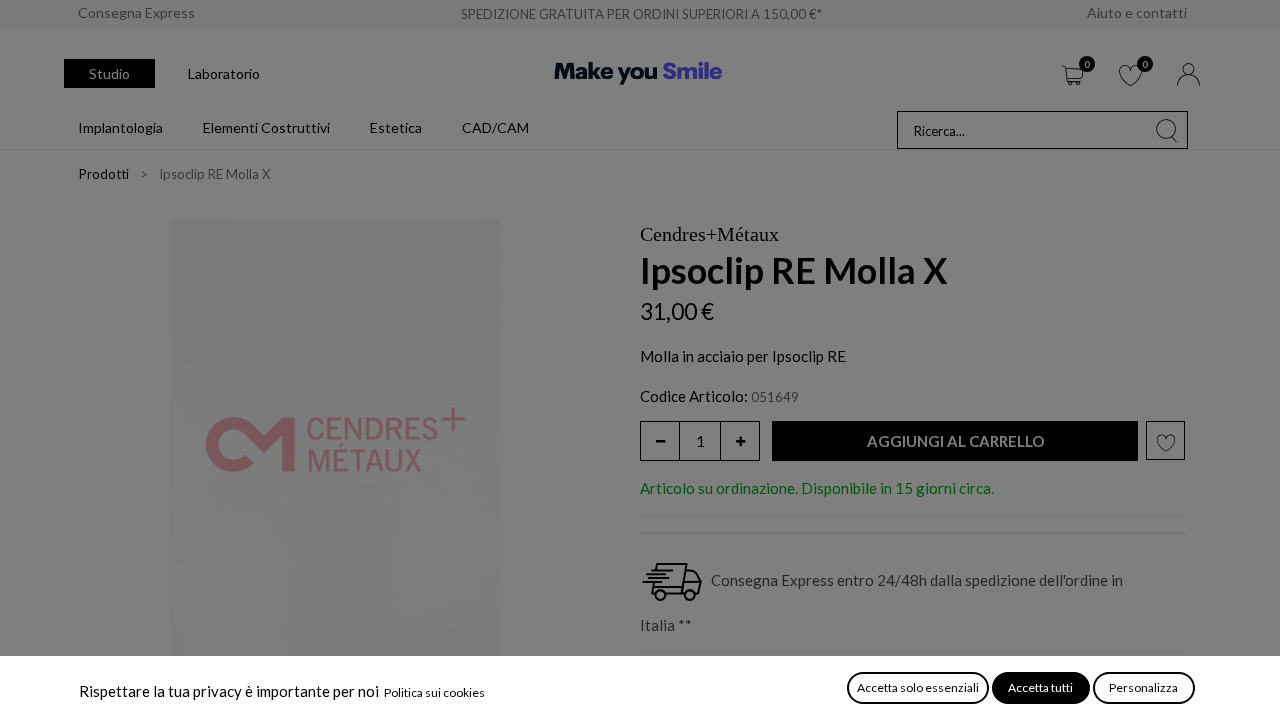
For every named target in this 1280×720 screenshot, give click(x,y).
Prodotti (104, 174)
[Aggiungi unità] (740, 441)
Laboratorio (224, 73)
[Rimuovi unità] (660, 441)
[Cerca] (1167, 130)
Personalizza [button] (1143, 687)
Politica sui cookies (434, 692)
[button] (955, 441)
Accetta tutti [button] (1040, 687)
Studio (109, 73)
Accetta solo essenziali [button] (918, 687)
